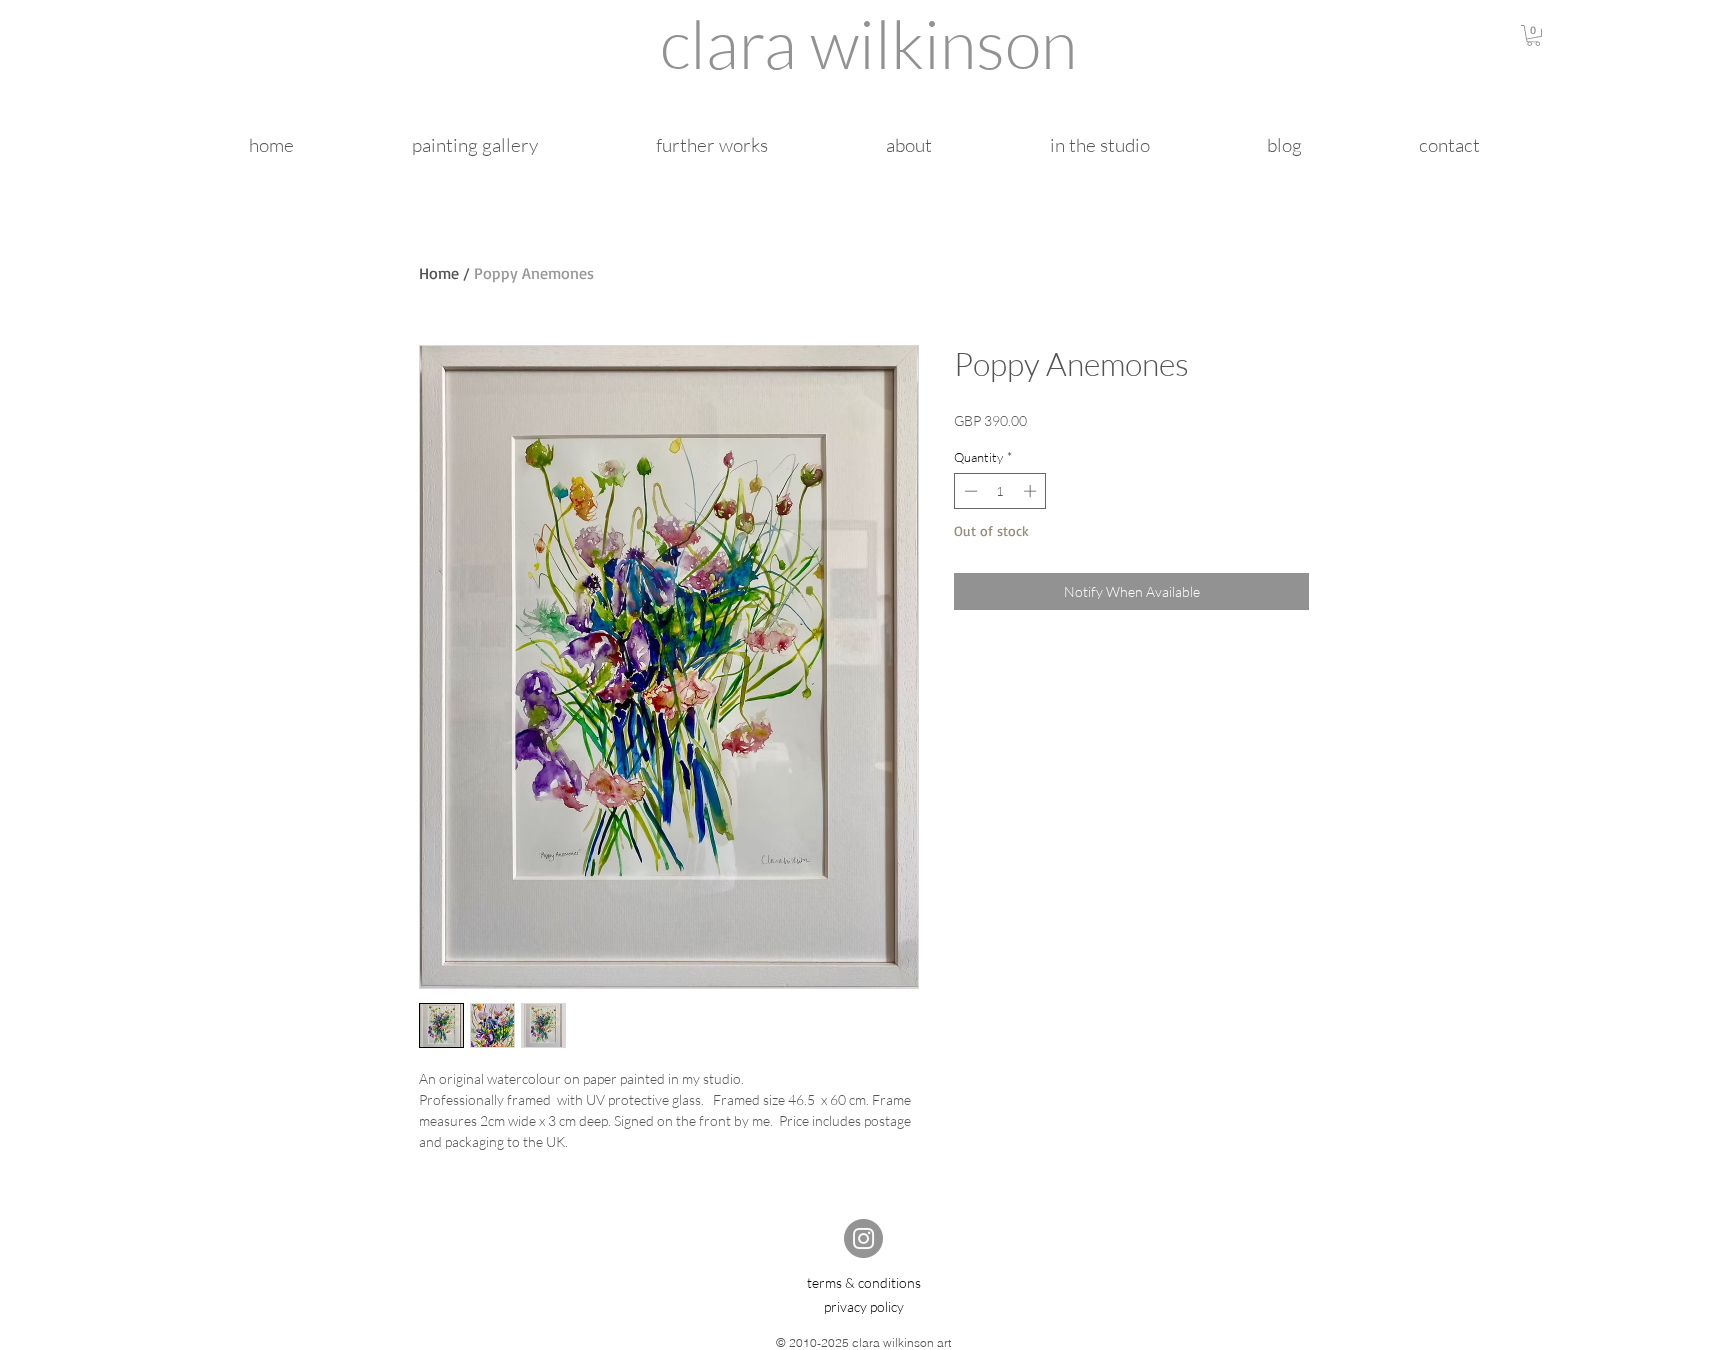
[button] (1533, 35)
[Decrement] (969, 491)
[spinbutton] (1000, 491)
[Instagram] (863, 1238)
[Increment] (1032, 491)
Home (439, 273)
